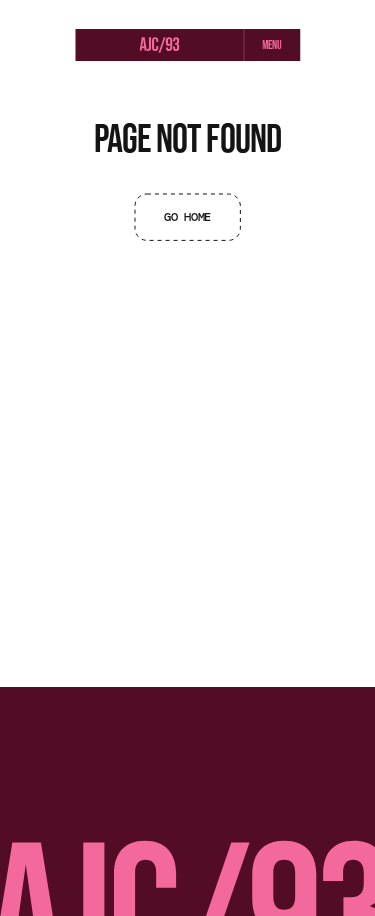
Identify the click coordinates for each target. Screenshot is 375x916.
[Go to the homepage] (159, 46)
